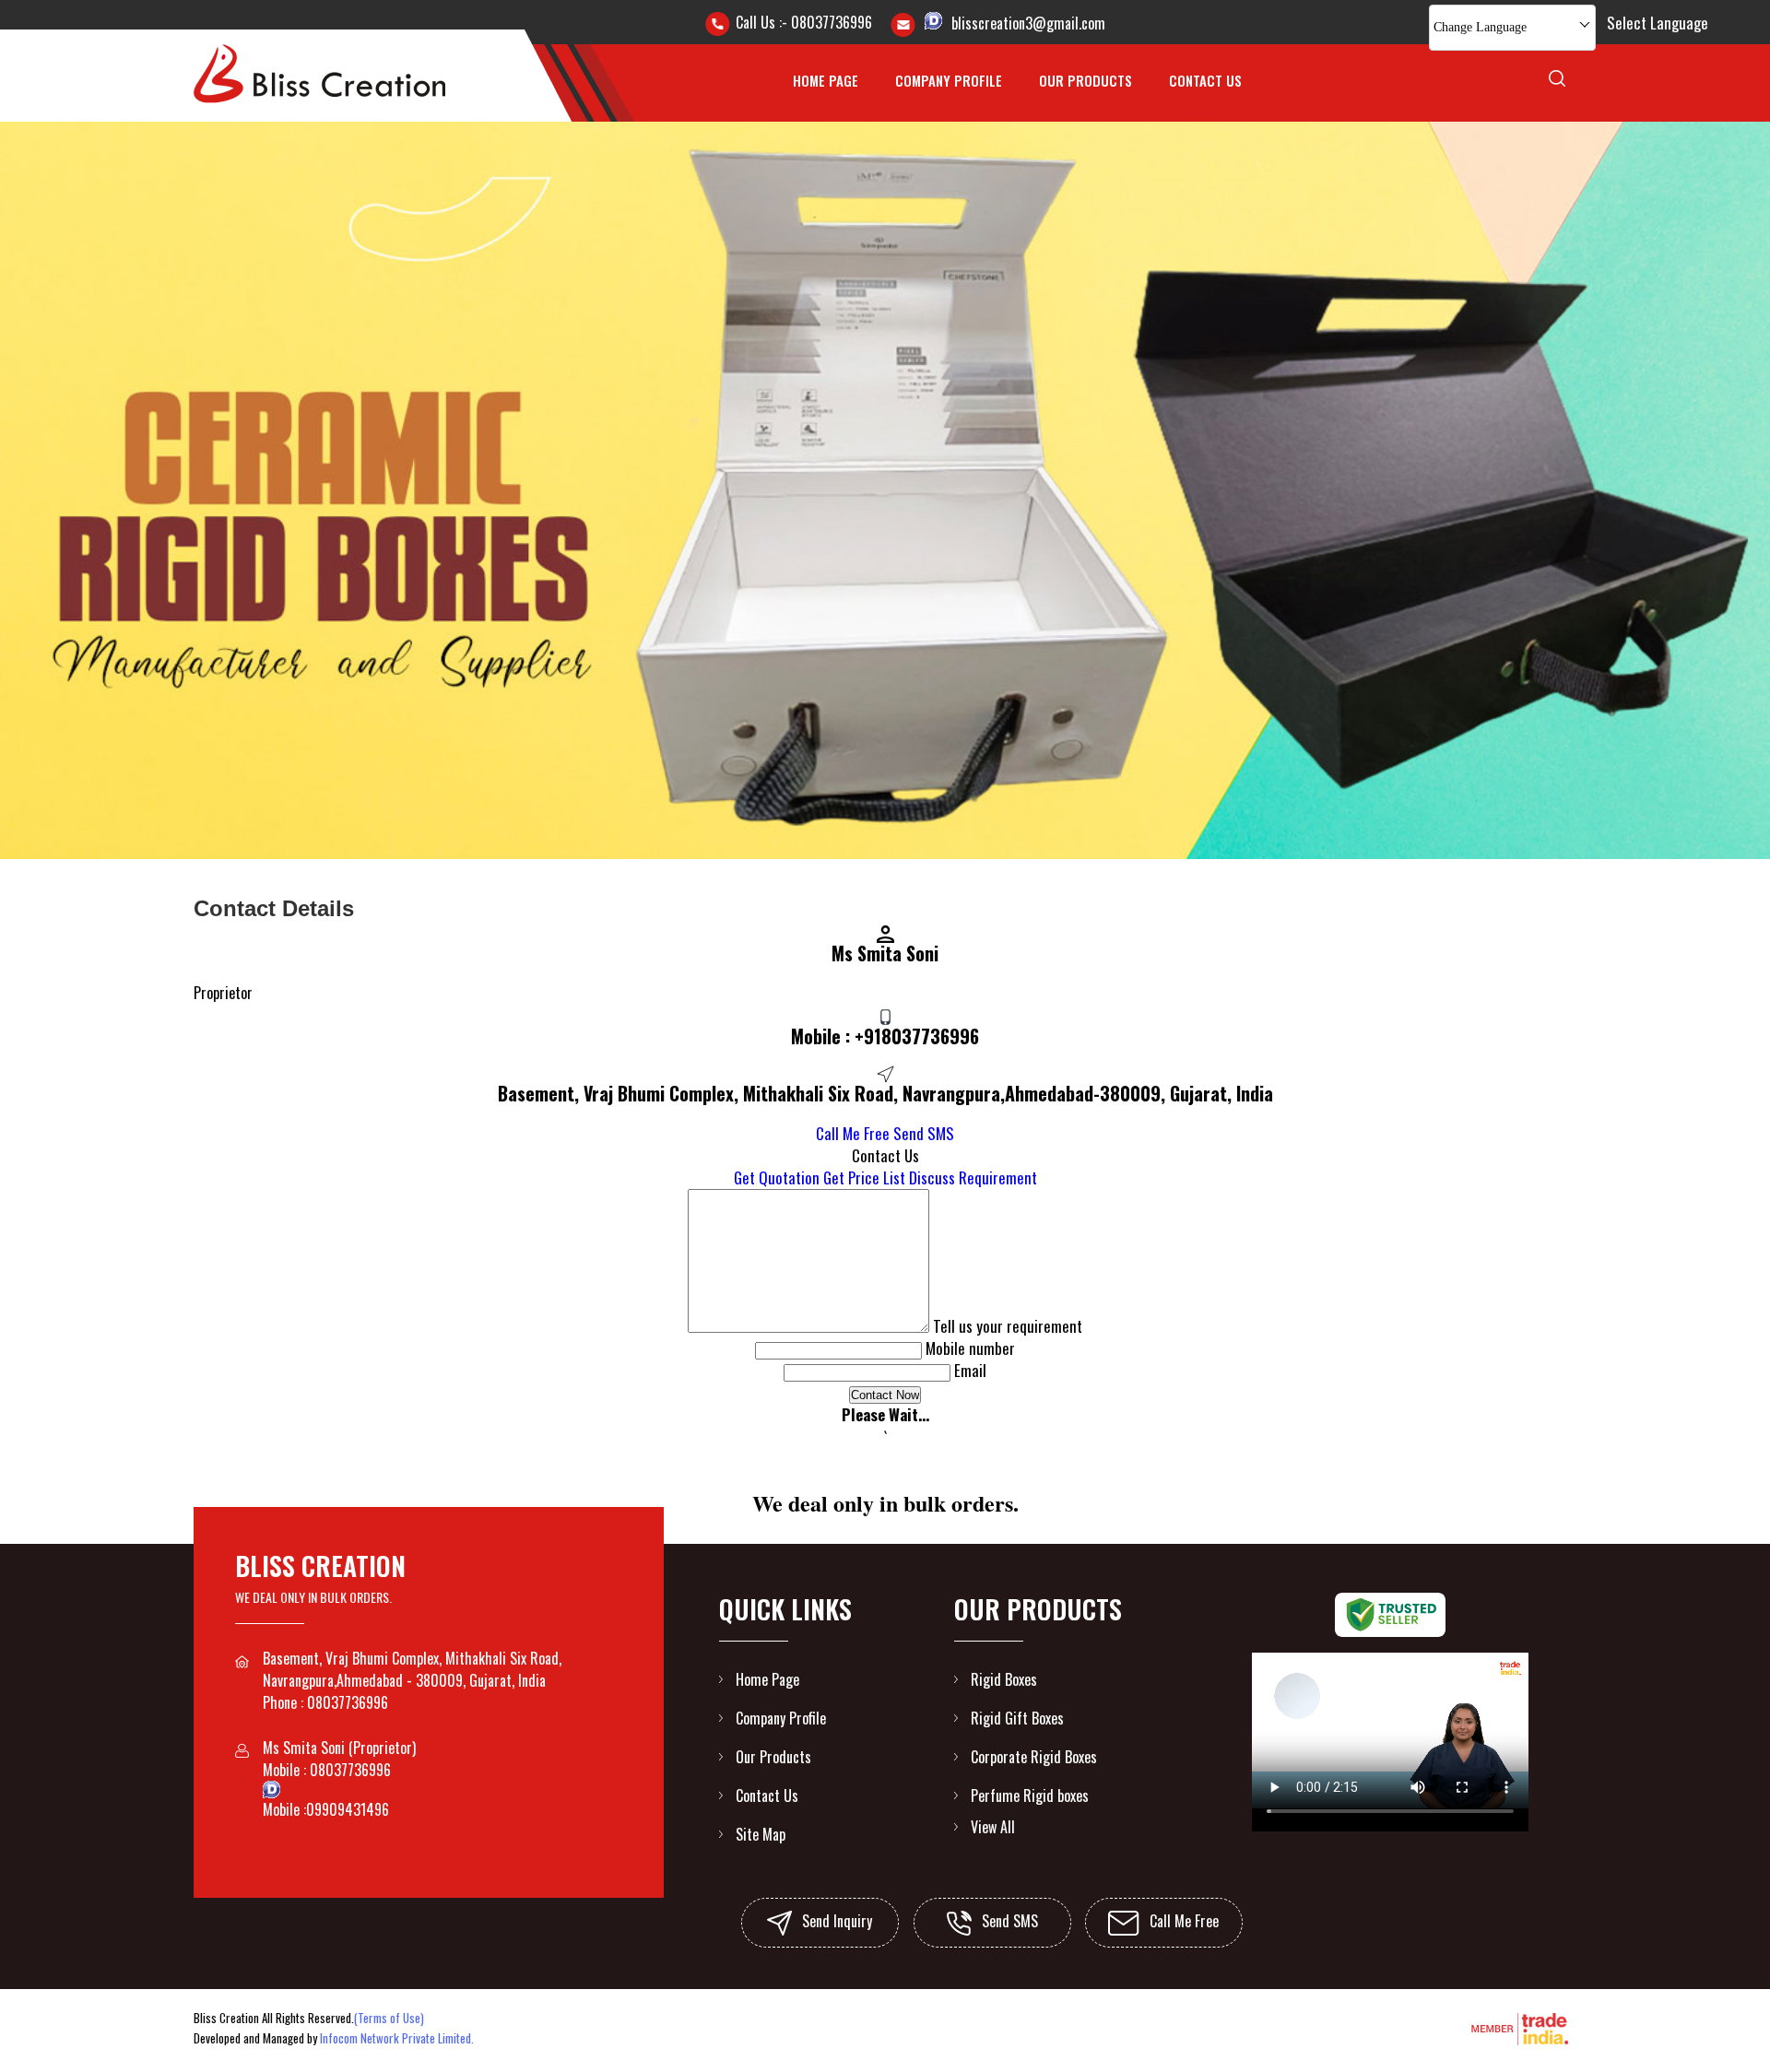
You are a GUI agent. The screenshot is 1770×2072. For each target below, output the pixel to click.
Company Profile (949, 80)
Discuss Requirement (973, 1177)
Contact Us (1205, 80)
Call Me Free (853, 1133)
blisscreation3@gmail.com (1028, 23)
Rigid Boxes (1004, 1679)
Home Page (826, 80)
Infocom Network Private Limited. (397, 2038)
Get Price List (864, 1177)
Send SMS (924, 1133)
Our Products (1086, 80)
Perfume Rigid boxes (1030, 1795)
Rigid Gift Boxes (1017, 1718)
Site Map (761, 1834)
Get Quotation (777, 1177)
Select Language (1658, 23)
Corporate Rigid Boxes (1034, 1757)
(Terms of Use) (389, 2018)
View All (993, 1827)
